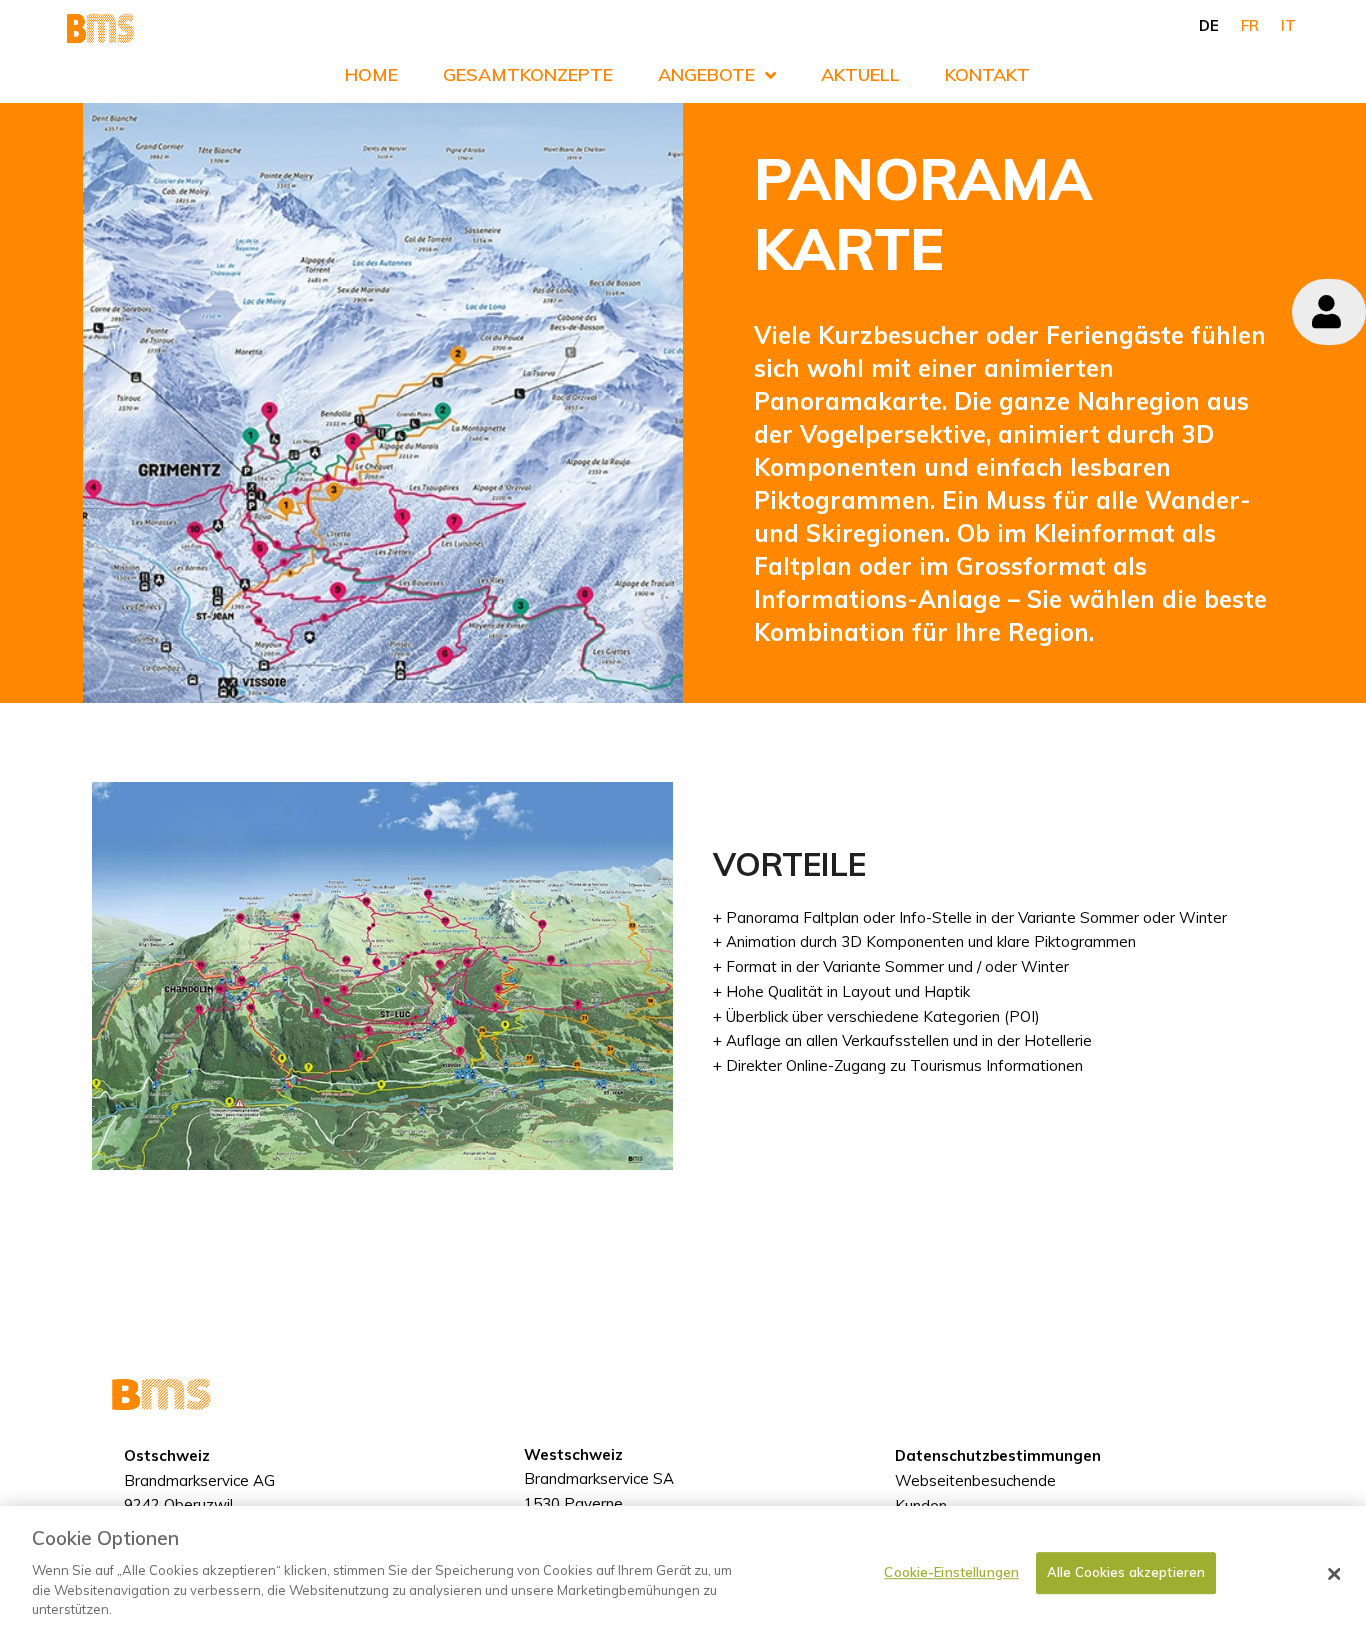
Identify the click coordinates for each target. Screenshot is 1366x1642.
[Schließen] (1334, 1574)
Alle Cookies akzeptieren (1126, 1572)
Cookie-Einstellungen (951, 1572)
